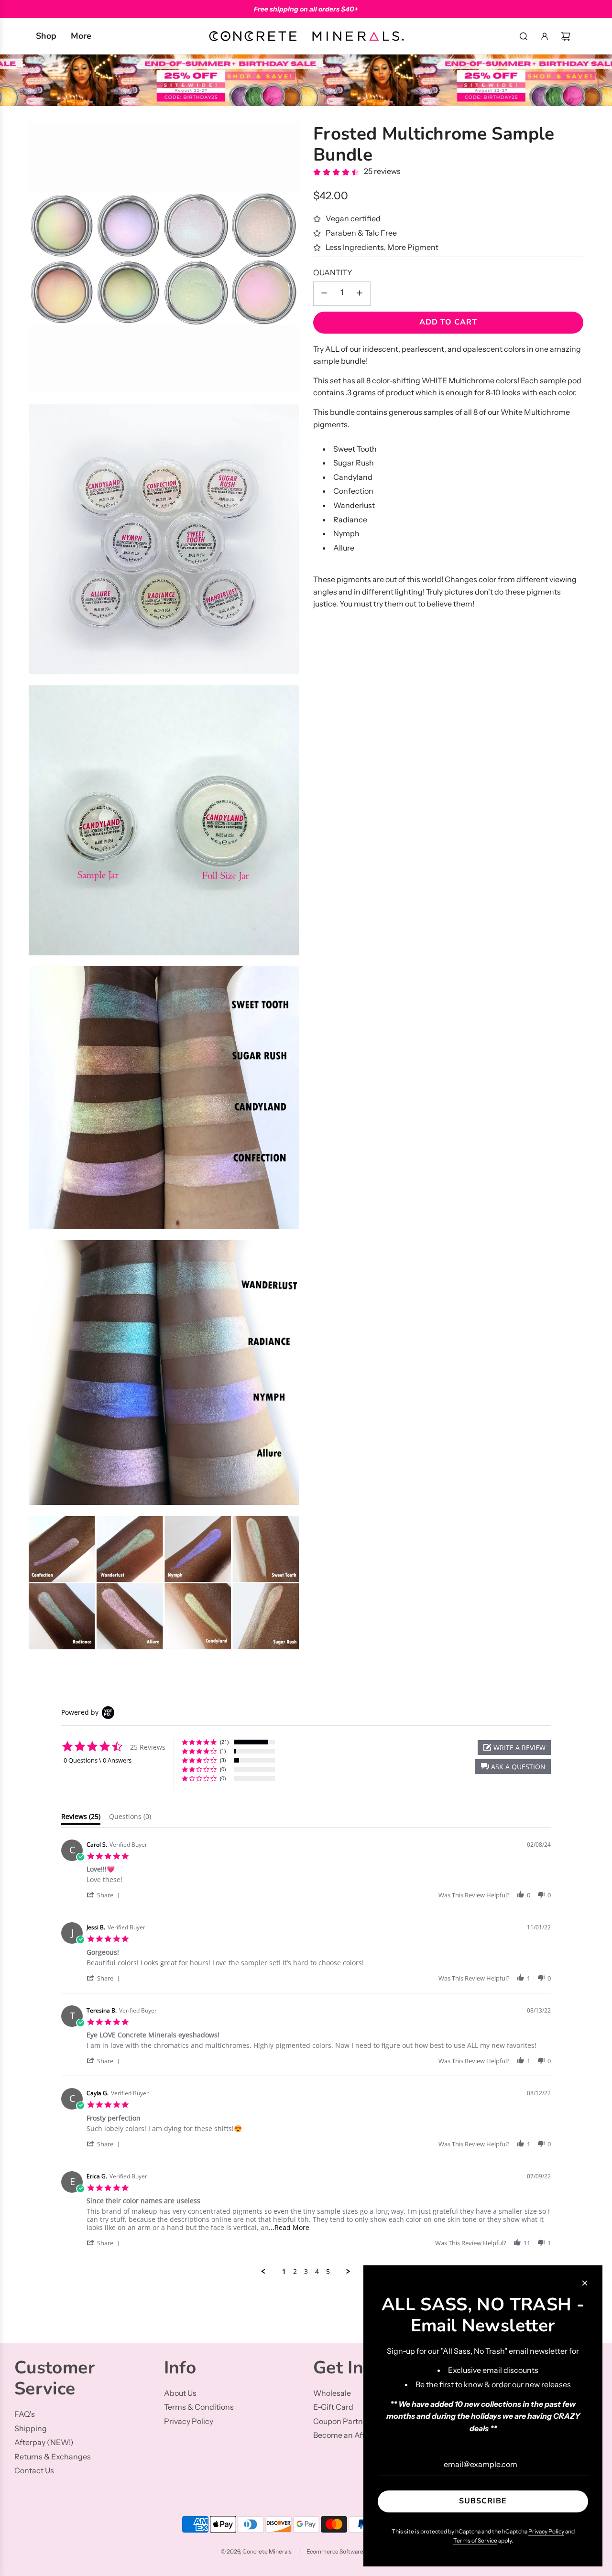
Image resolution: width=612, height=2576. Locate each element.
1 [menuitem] (284, 2272)
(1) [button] (223, 1751)
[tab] (81, 1818)
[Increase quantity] (360, 294)
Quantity (333, 273)
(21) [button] (224, 1742)
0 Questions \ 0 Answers (98, 1760)
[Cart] (566, 36)
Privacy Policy (546, 2531)
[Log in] (545, 36)
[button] (513, 1767)
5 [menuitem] (328, 2272)
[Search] (524, 36)
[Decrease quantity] (324, 294)
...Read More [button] (289, 2227)
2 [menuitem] (295, 2272)
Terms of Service (475, 2540)
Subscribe (483, 2501)
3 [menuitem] (306, 2272)
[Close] (585, 2283)
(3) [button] (223, 1760)
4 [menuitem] (317, 2272)
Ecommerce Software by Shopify (349, 2551)
